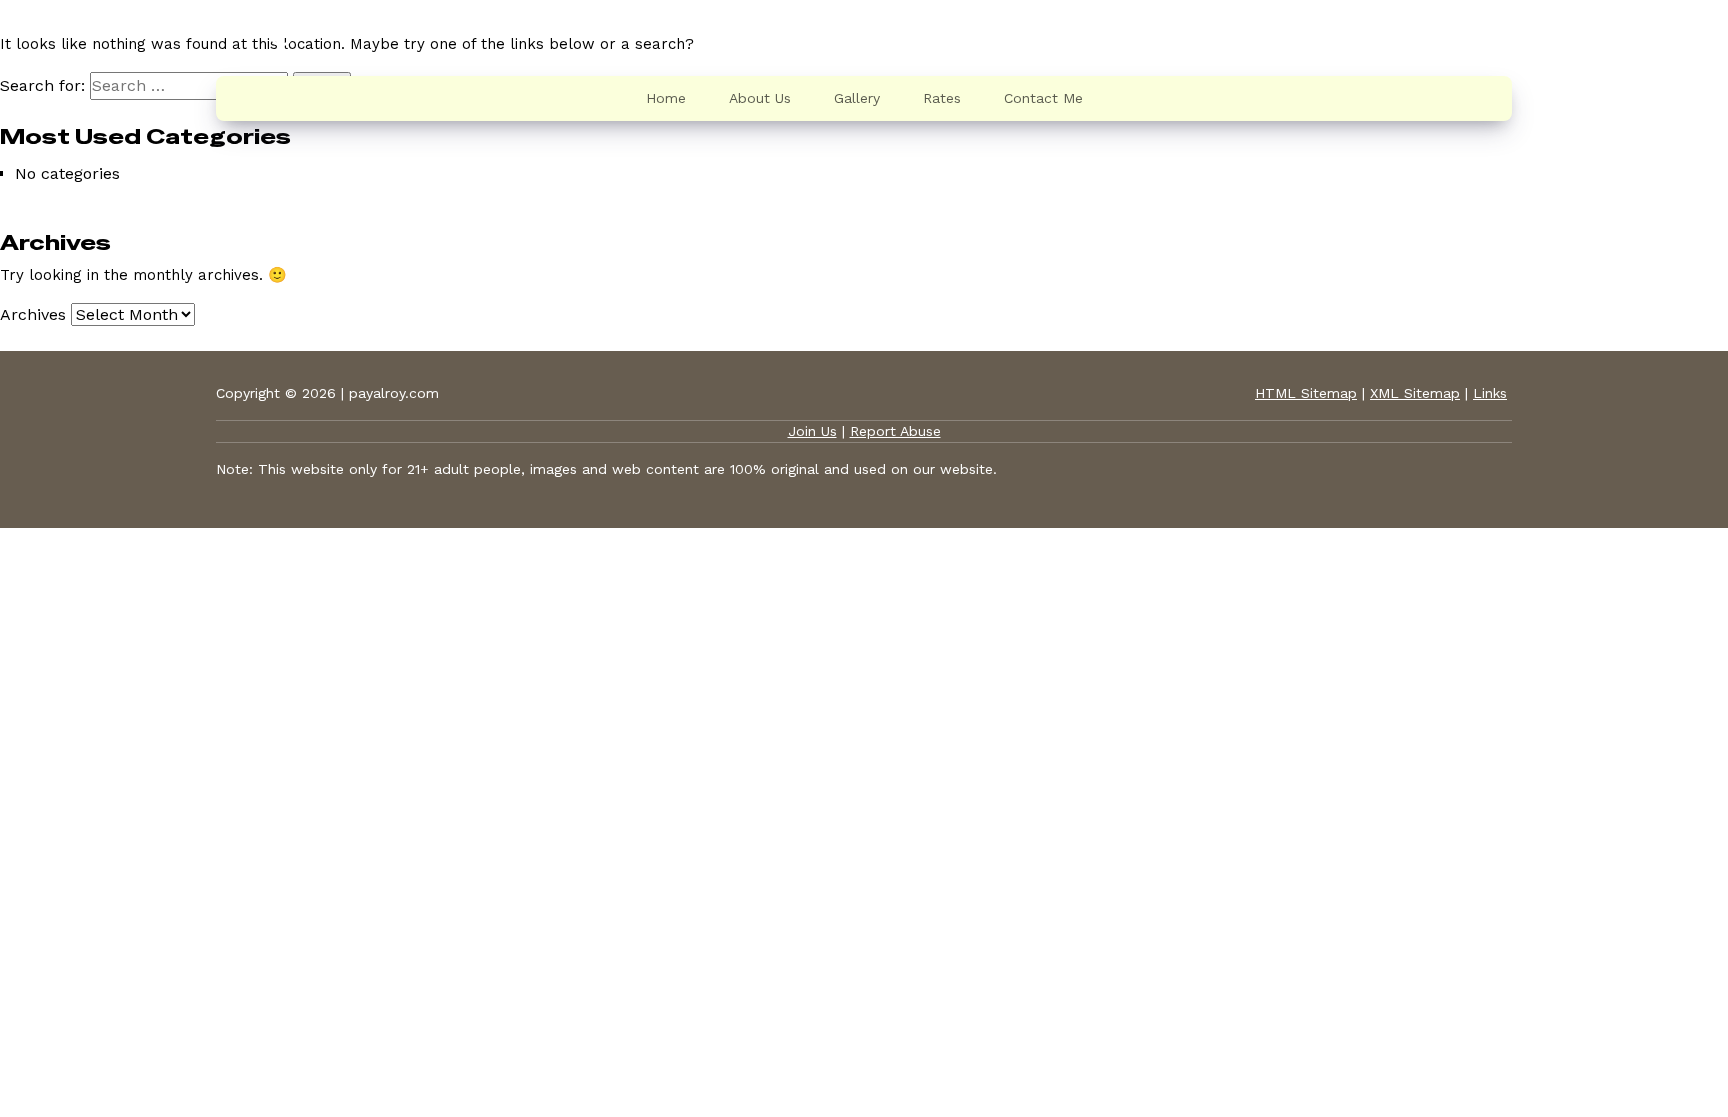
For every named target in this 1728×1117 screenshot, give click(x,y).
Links (1490, 393)
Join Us (812, 431)
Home (666, 98)
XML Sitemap (1415, 393)
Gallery (857, 98)
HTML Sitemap (1306, 393)
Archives (33, 314)
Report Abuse (895, 431)
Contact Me (1043, 98)
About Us (760, 98)
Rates (942, 98)
